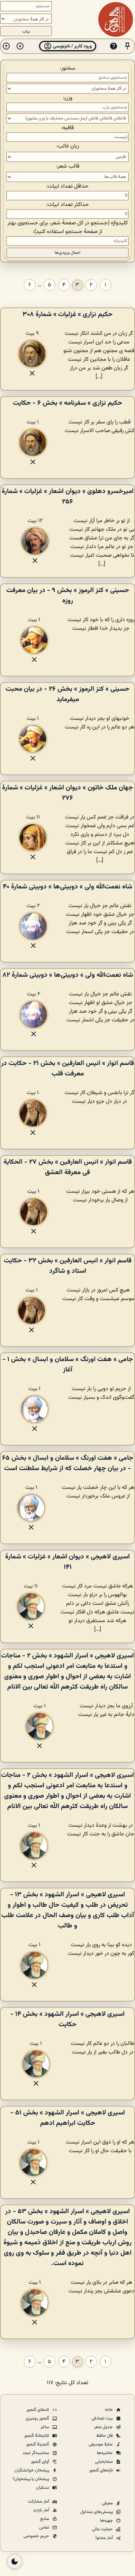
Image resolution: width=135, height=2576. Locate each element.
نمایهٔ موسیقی (101, 2444)
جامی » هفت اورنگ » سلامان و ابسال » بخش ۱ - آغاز (68, 1365)
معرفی (108, 2503)
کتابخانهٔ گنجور (37, 2436)
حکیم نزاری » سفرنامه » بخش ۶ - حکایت (67, 403)
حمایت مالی (103, 2529)
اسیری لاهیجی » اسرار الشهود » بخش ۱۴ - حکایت (67, 2019)
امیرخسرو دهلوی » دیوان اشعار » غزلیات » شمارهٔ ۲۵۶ (68, 497)
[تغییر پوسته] (15, 2561)
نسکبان (43, 2488)
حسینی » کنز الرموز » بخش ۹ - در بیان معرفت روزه (68, 596)
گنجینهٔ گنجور (38, 2444)
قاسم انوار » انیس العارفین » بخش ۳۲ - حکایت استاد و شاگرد (68, 1266)
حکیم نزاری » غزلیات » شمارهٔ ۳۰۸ (67, 314)
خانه (109, 2410)
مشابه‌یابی (104, 2462)
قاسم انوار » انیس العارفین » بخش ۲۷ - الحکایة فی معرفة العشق (68, 1167)
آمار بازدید (42, 2510)
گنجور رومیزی (38, 2418)
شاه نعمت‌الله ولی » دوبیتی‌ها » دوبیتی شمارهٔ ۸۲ (68, 975)
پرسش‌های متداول (97, 2512)
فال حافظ (105, 2436)
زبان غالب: (68, 146)
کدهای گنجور (38, 2410)
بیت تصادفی (103, 2418)
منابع (45, 2519)
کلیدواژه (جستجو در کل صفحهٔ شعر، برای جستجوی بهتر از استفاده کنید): (67, 227)
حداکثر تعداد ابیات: (68, 205)
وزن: (68, 98)
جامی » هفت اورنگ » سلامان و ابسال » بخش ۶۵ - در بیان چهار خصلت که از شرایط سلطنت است (68, 1463)
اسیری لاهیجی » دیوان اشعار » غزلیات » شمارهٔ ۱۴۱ (67, 1562)
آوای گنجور (40, 2462)
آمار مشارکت (39, 2502)
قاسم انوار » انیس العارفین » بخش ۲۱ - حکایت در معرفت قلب (67, 1068)
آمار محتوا (105, 2538)
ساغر (45, 2427)
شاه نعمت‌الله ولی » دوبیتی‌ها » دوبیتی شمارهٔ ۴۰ (67, 887)
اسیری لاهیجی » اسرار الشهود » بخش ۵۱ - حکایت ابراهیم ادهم (68, 2118)
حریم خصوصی (37, 2536)
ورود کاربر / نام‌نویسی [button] (72, 46)
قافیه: (67, 128)
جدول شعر (104, 2427)
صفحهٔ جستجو (82, 232)
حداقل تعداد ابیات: (67, 186)
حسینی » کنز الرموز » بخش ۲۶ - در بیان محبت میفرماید (67, 694)
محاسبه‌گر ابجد (36, 2453)
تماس (45, 2528)
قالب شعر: (68, 166)
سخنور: (68, 68)
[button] (127, 46)
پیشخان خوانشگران (32, 2470)
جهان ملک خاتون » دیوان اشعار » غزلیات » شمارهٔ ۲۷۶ (67, 793)
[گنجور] (116, 19)
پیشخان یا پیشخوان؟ (31, 2479)
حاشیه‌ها (105, 2453)
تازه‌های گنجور (101, 2470)
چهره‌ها (107, 2521)
